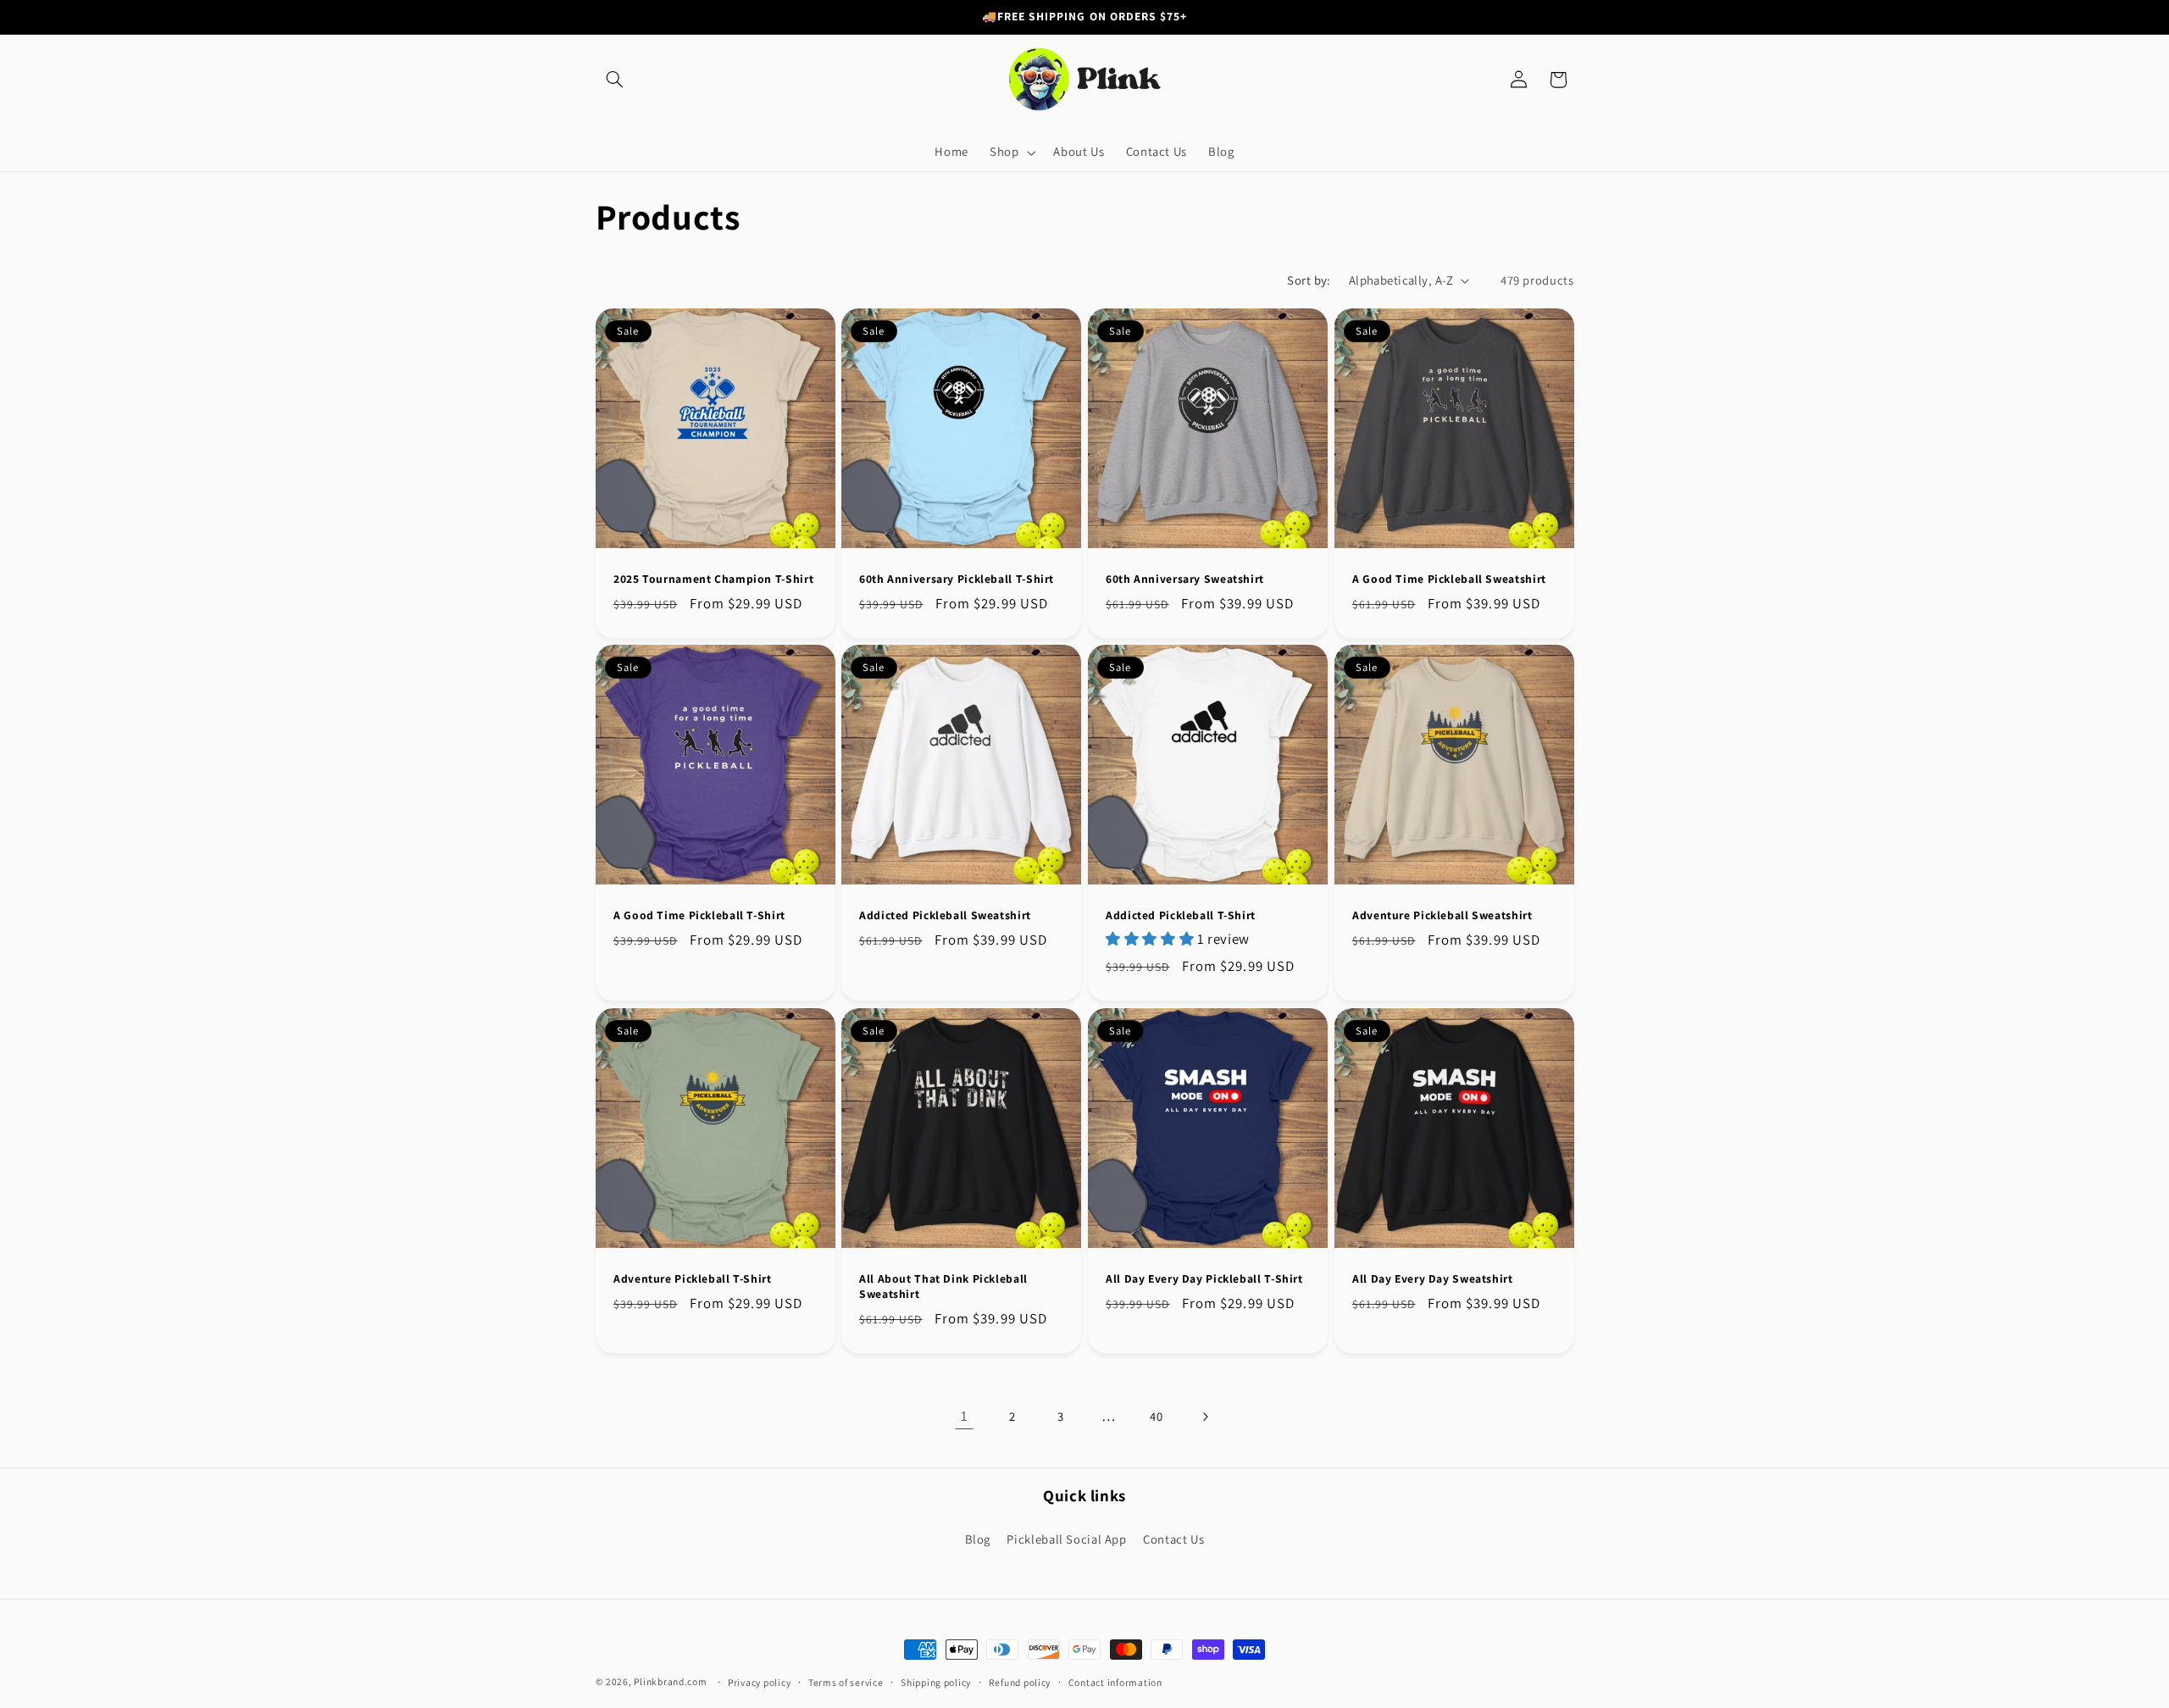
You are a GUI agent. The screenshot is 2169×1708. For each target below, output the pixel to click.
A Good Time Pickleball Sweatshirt (1449, 579)
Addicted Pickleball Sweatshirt (945, 915)
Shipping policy (936, 1682)
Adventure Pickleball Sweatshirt (1442, 915)
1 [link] (965, 1416)
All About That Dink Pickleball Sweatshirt (943, 1287)
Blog (978, 1538)
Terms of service (846, 1682)
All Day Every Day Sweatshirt (1433, 1279)
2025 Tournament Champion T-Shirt (713, 579)
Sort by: (1309, 280)
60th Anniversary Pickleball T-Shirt (957, 579)
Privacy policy (759, 1682)
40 (1156, 1416)
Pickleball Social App (1066, 1538)
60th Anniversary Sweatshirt (1185, 579)
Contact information (1115, 1682)
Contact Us (1173, 1538)
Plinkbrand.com (670, 1681)
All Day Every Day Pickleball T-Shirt (1204, 1279)
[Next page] (1205, 1417)
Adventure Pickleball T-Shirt (693, 1279)
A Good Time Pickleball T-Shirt (699, 915)
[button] (615, 80)
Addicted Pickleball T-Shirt (1181, 915)
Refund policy (1020, 1682)
